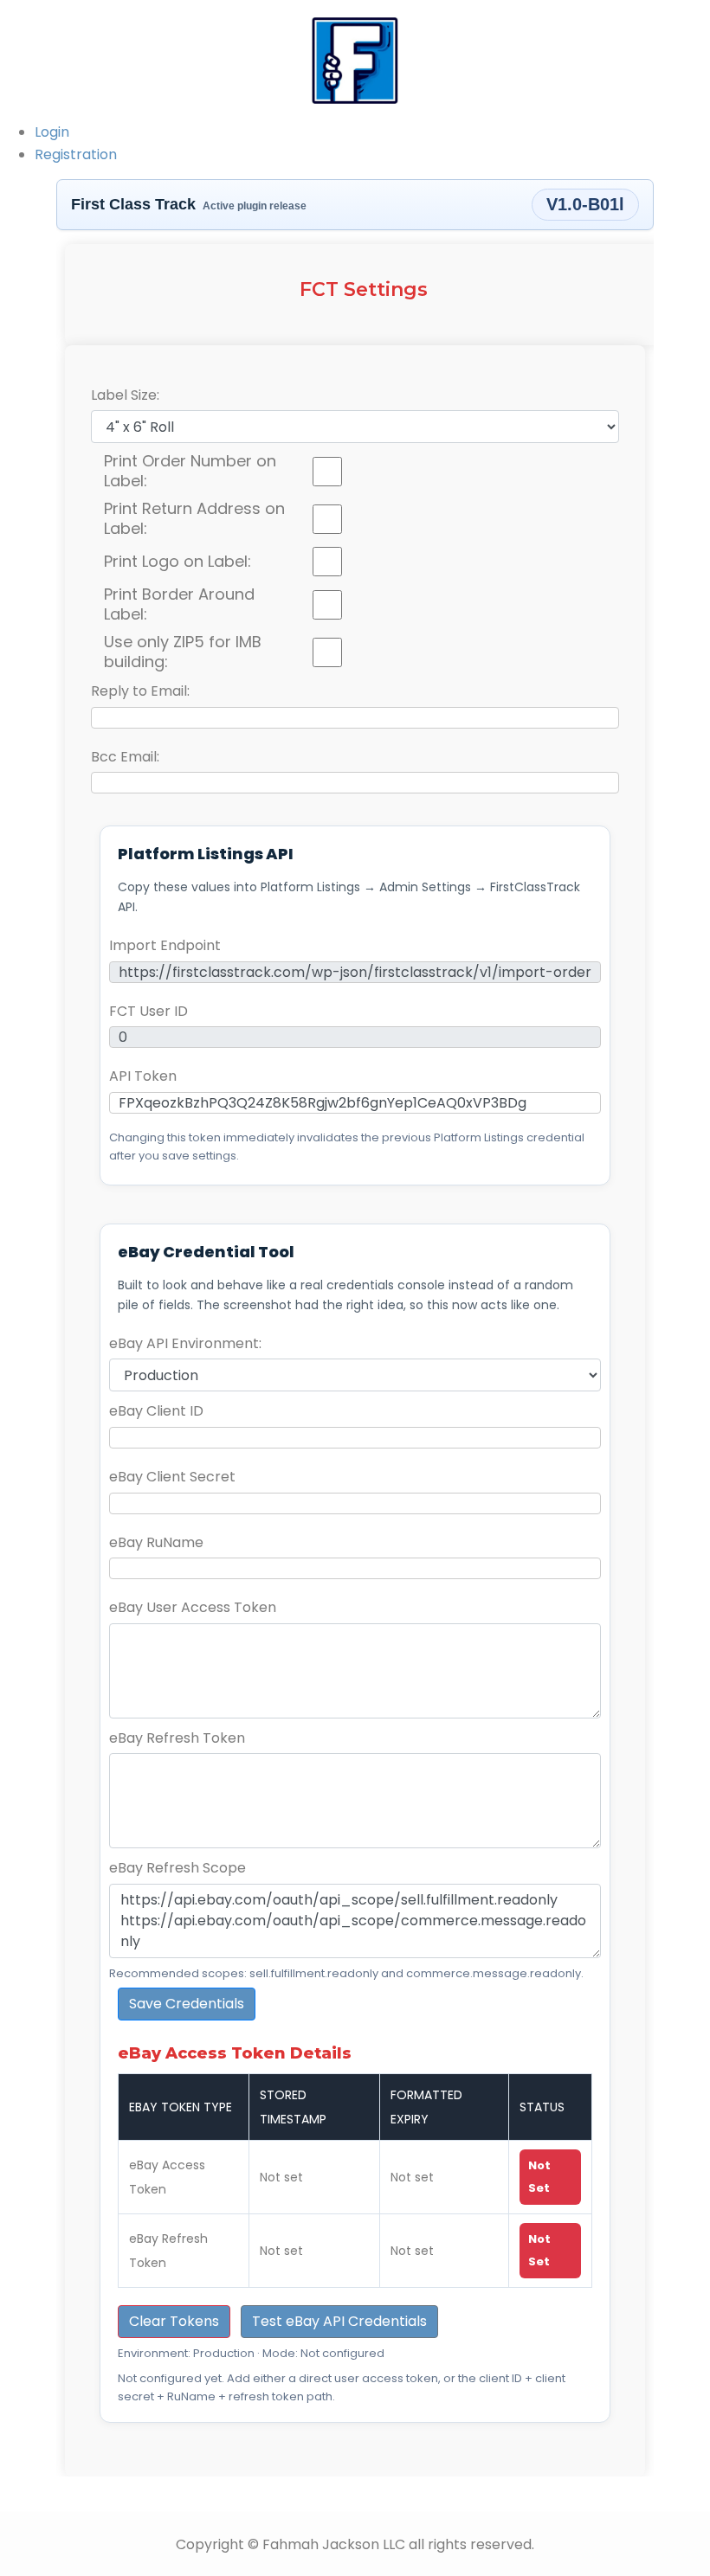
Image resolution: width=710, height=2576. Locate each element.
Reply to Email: (140, 691)
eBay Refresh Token (177, 1738)
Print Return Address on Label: (194, 519)
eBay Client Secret (172, 1477)
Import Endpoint (165, 945)
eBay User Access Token (193, 1607)
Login (52, 132)
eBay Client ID (156, 1411)
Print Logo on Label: (177, 562)
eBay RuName (156, 1542)
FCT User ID (148, 1011)
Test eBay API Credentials (339, 2321)
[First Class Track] (355, 59)
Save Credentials (187, 2004)
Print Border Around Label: (179, 604)
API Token (143, 1076)
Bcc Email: (125, 757)
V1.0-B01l (585, 204)
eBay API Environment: (185, 1343)
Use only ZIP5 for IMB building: (183, 652)
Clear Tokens (174, 2321)
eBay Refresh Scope (177, 1868)
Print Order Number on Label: (190, 471)
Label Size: (125, 395)
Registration (76, 154)
